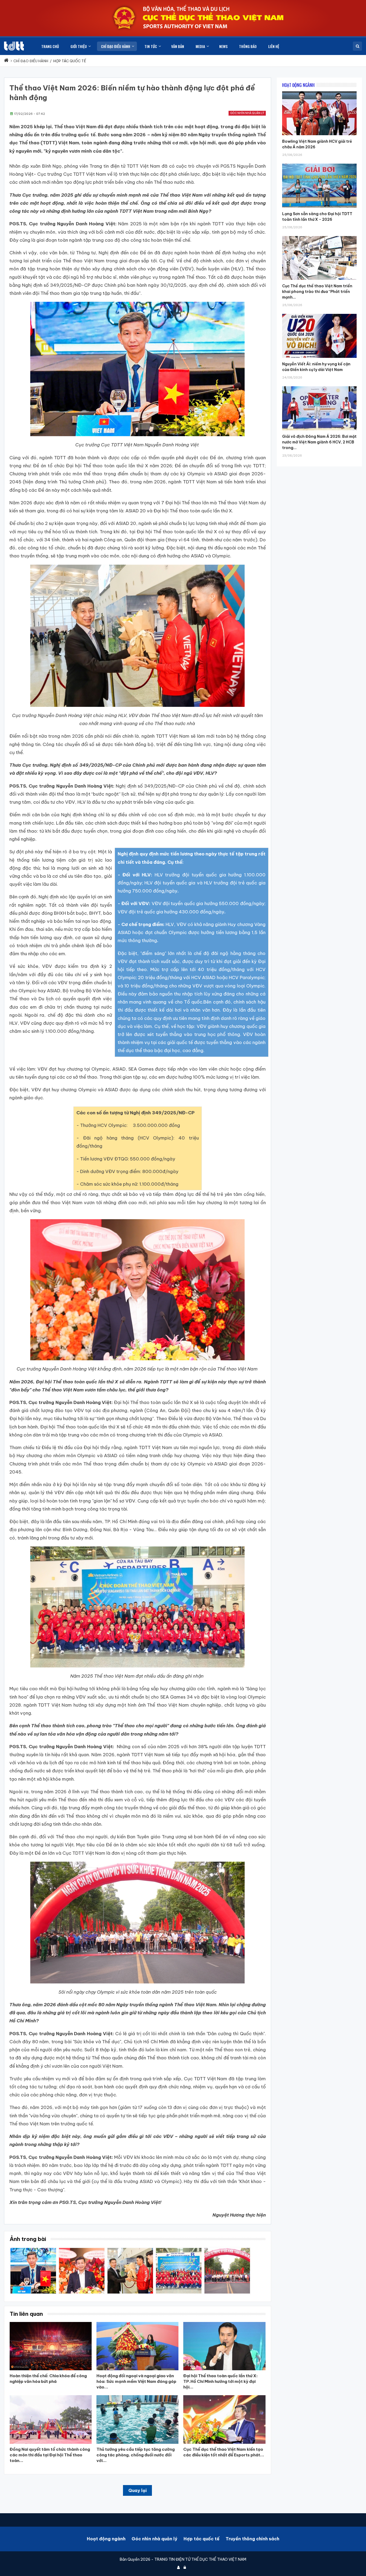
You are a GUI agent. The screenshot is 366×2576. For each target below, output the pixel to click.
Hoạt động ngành (106, 2539)
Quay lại (137, 2490)
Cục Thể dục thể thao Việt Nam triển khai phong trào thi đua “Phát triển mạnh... (317, 292)
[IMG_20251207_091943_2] (179, 2250)
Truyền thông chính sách (252, 2539)
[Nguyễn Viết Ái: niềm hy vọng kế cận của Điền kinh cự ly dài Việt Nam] (319, 314)
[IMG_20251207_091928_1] (130, 2250)
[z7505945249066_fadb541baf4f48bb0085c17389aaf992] (33, 2250)
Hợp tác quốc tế (201, 2539)
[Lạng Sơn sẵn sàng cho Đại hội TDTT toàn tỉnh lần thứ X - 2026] (319, 164)
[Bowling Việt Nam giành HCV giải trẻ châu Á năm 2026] (319, 91)
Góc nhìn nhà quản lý (247, 113)
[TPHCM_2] (227, 2250)
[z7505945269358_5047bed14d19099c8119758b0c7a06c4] (82, 2250)
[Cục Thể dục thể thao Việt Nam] (14, 46)
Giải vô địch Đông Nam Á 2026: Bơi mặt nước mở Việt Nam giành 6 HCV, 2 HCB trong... (319, 442)
